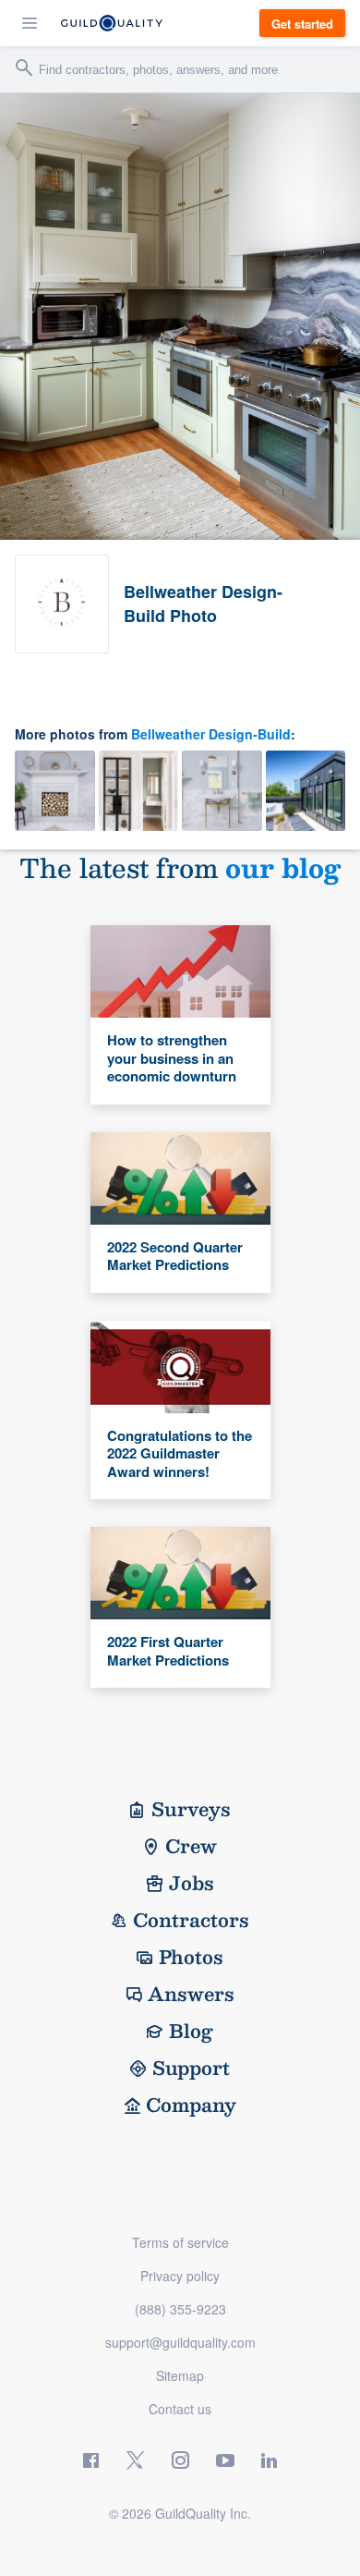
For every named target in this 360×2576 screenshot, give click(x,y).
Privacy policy (180, 2276)
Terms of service (180, 2242)
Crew (191, 1846)
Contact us (180, 2409)
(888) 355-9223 (180, 2309)
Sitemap (180, 2375)
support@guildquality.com (180, 2342)
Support (191, 2068)
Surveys (191, 1809)
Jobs (192, 1883)
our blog (283, 867)
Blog (191, 2031)
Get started (302, 24)
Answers (191, 1994)
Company (191, 2105)
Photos (191, 1957)
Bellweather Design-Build (211, 734)
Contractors (191, 1920)
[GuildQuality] (112, 23)
